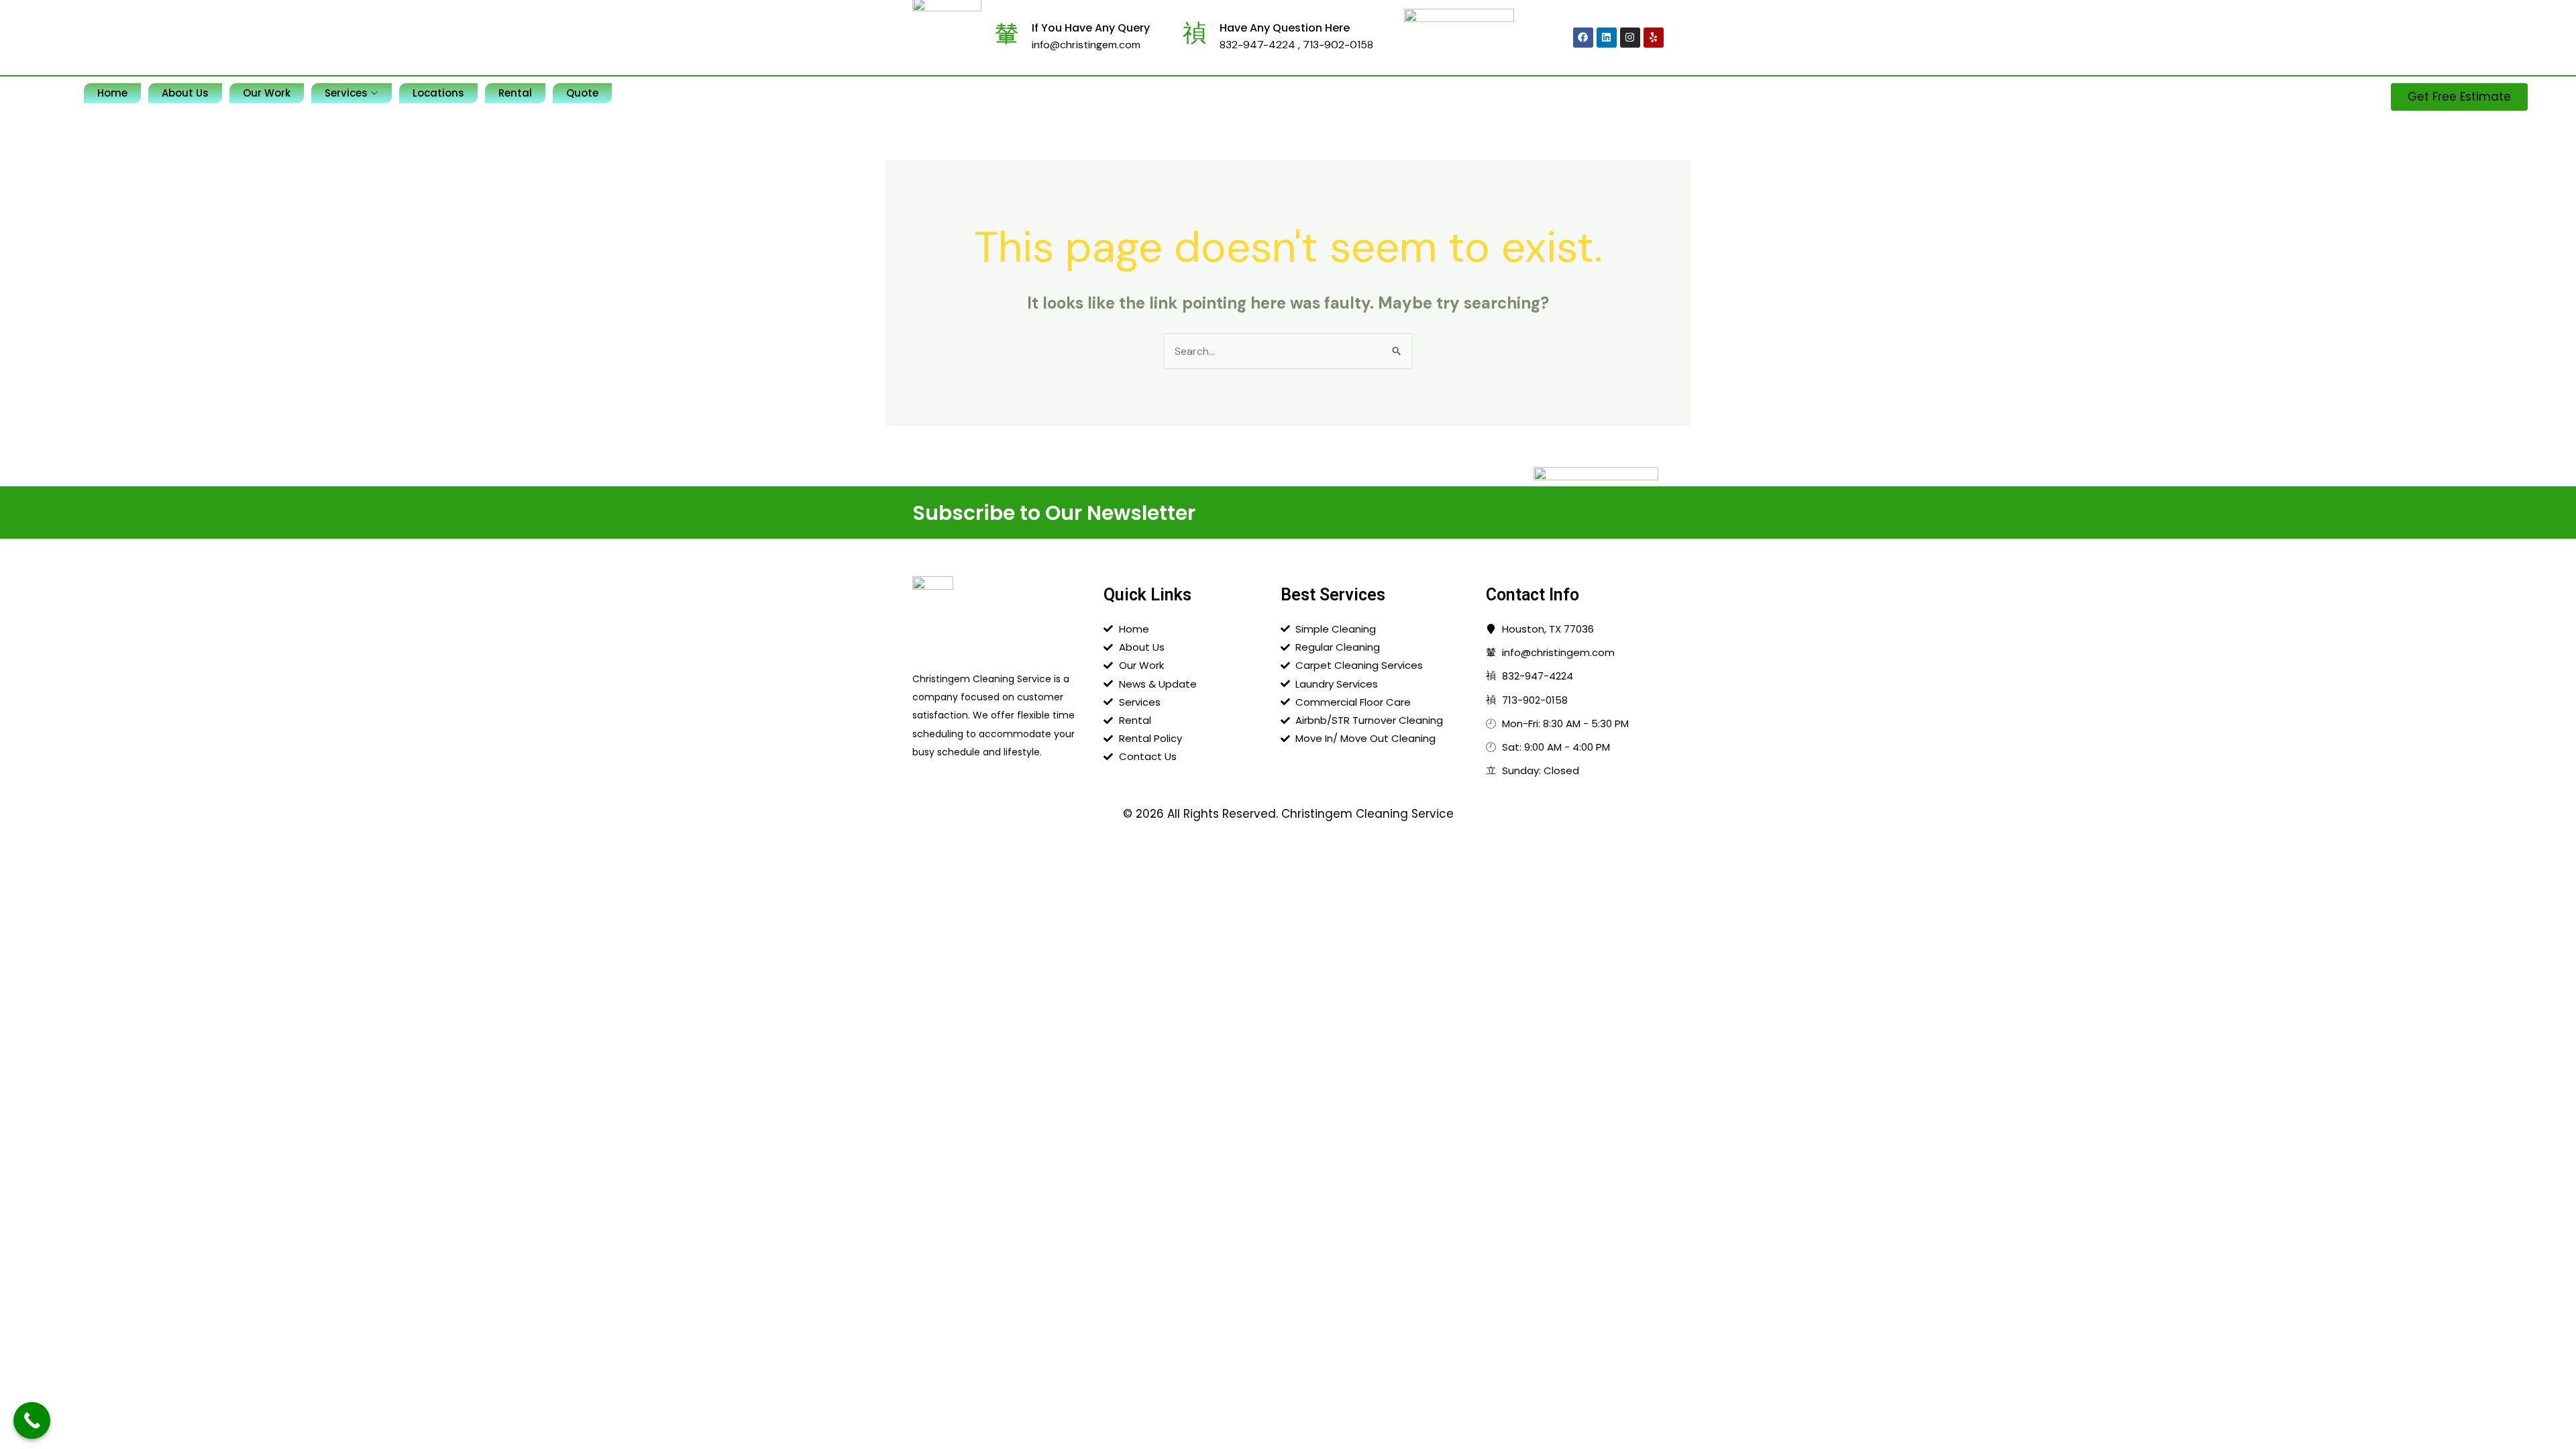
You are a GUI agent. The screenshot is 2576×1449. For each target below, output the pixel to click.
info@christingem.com (1086, 45)
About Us (185, 93)
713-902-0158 (1338, 45)
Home (112, 93)
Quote (582, 93)
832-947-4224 (1259, 45)
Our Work (267, 93)
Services (346, 93)
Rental (515, 93)
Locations (438, 93)
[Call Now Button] (32, 1420)
